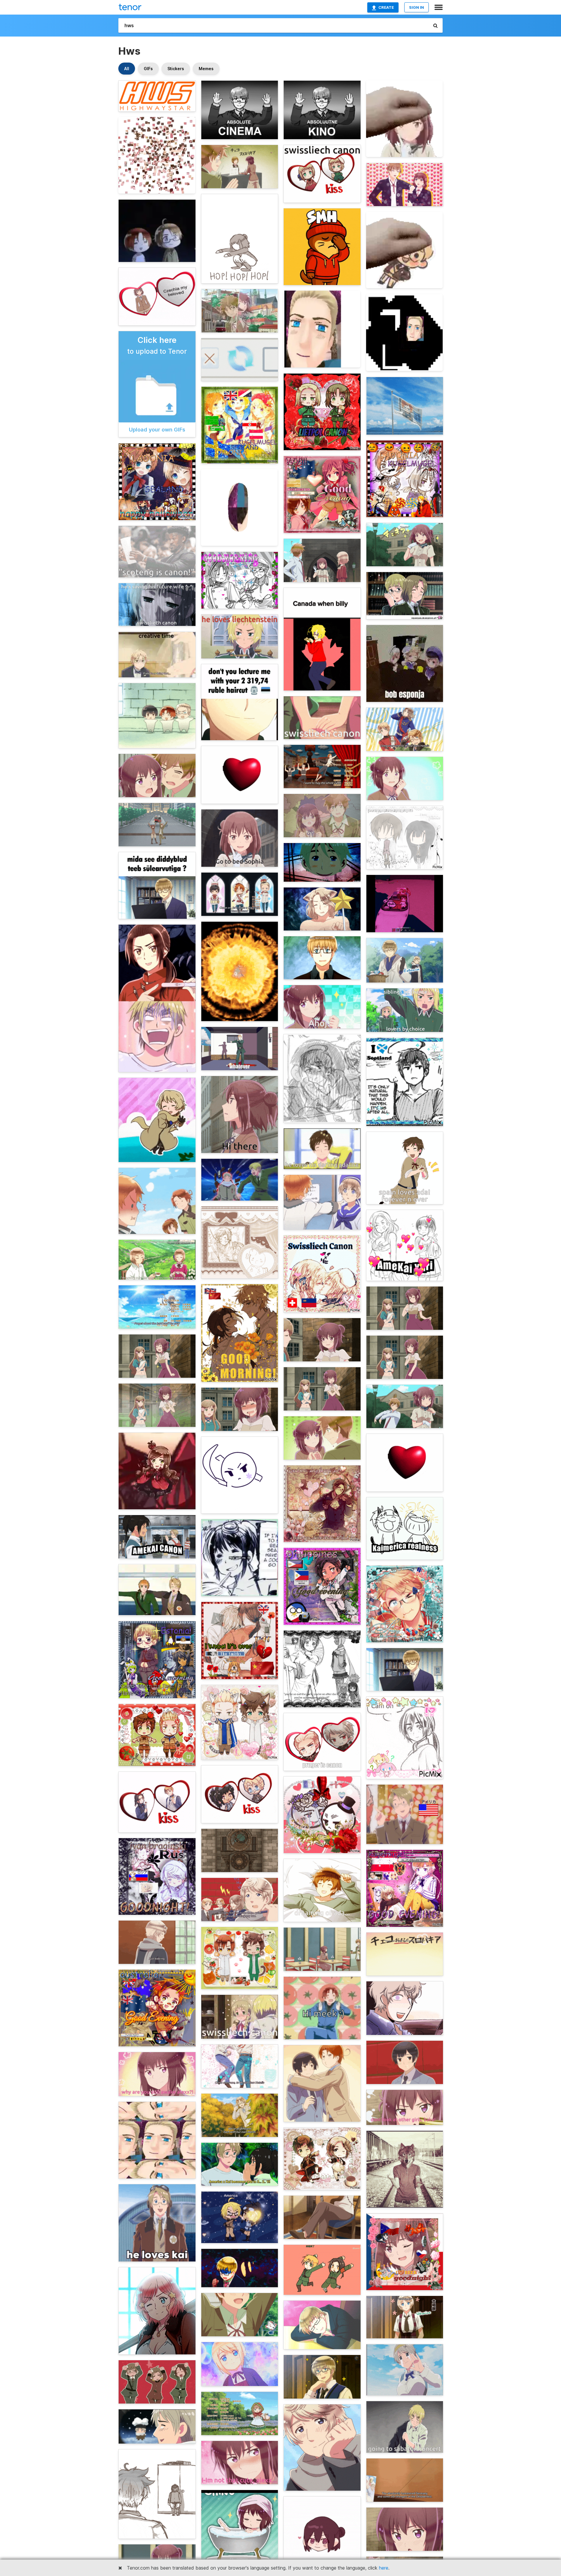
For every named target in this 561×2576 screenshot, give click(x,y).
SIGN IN (417, 7)
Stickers (176, 69)
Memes (206, 69)
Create (386, 7)
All (127, 69)
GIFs (148, 69)
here (384, 2568)
